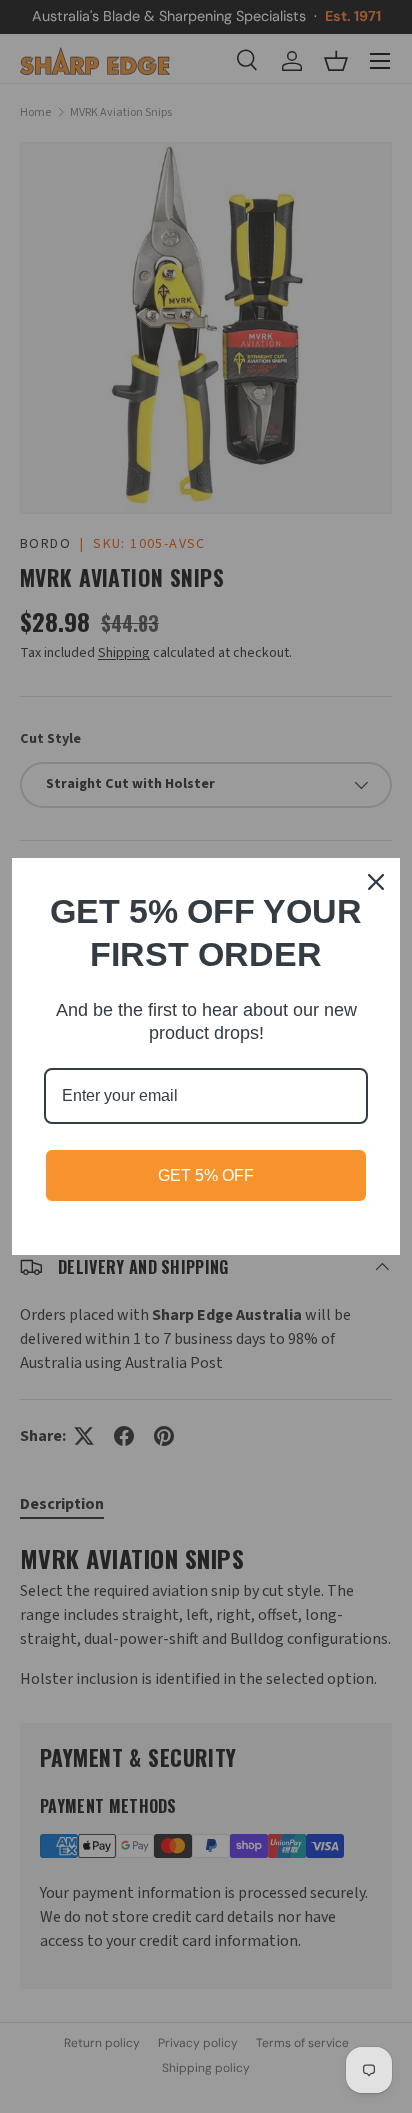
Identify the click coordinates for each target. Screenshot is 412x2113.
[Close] (376, 882)
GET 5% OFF (206, 1175)
